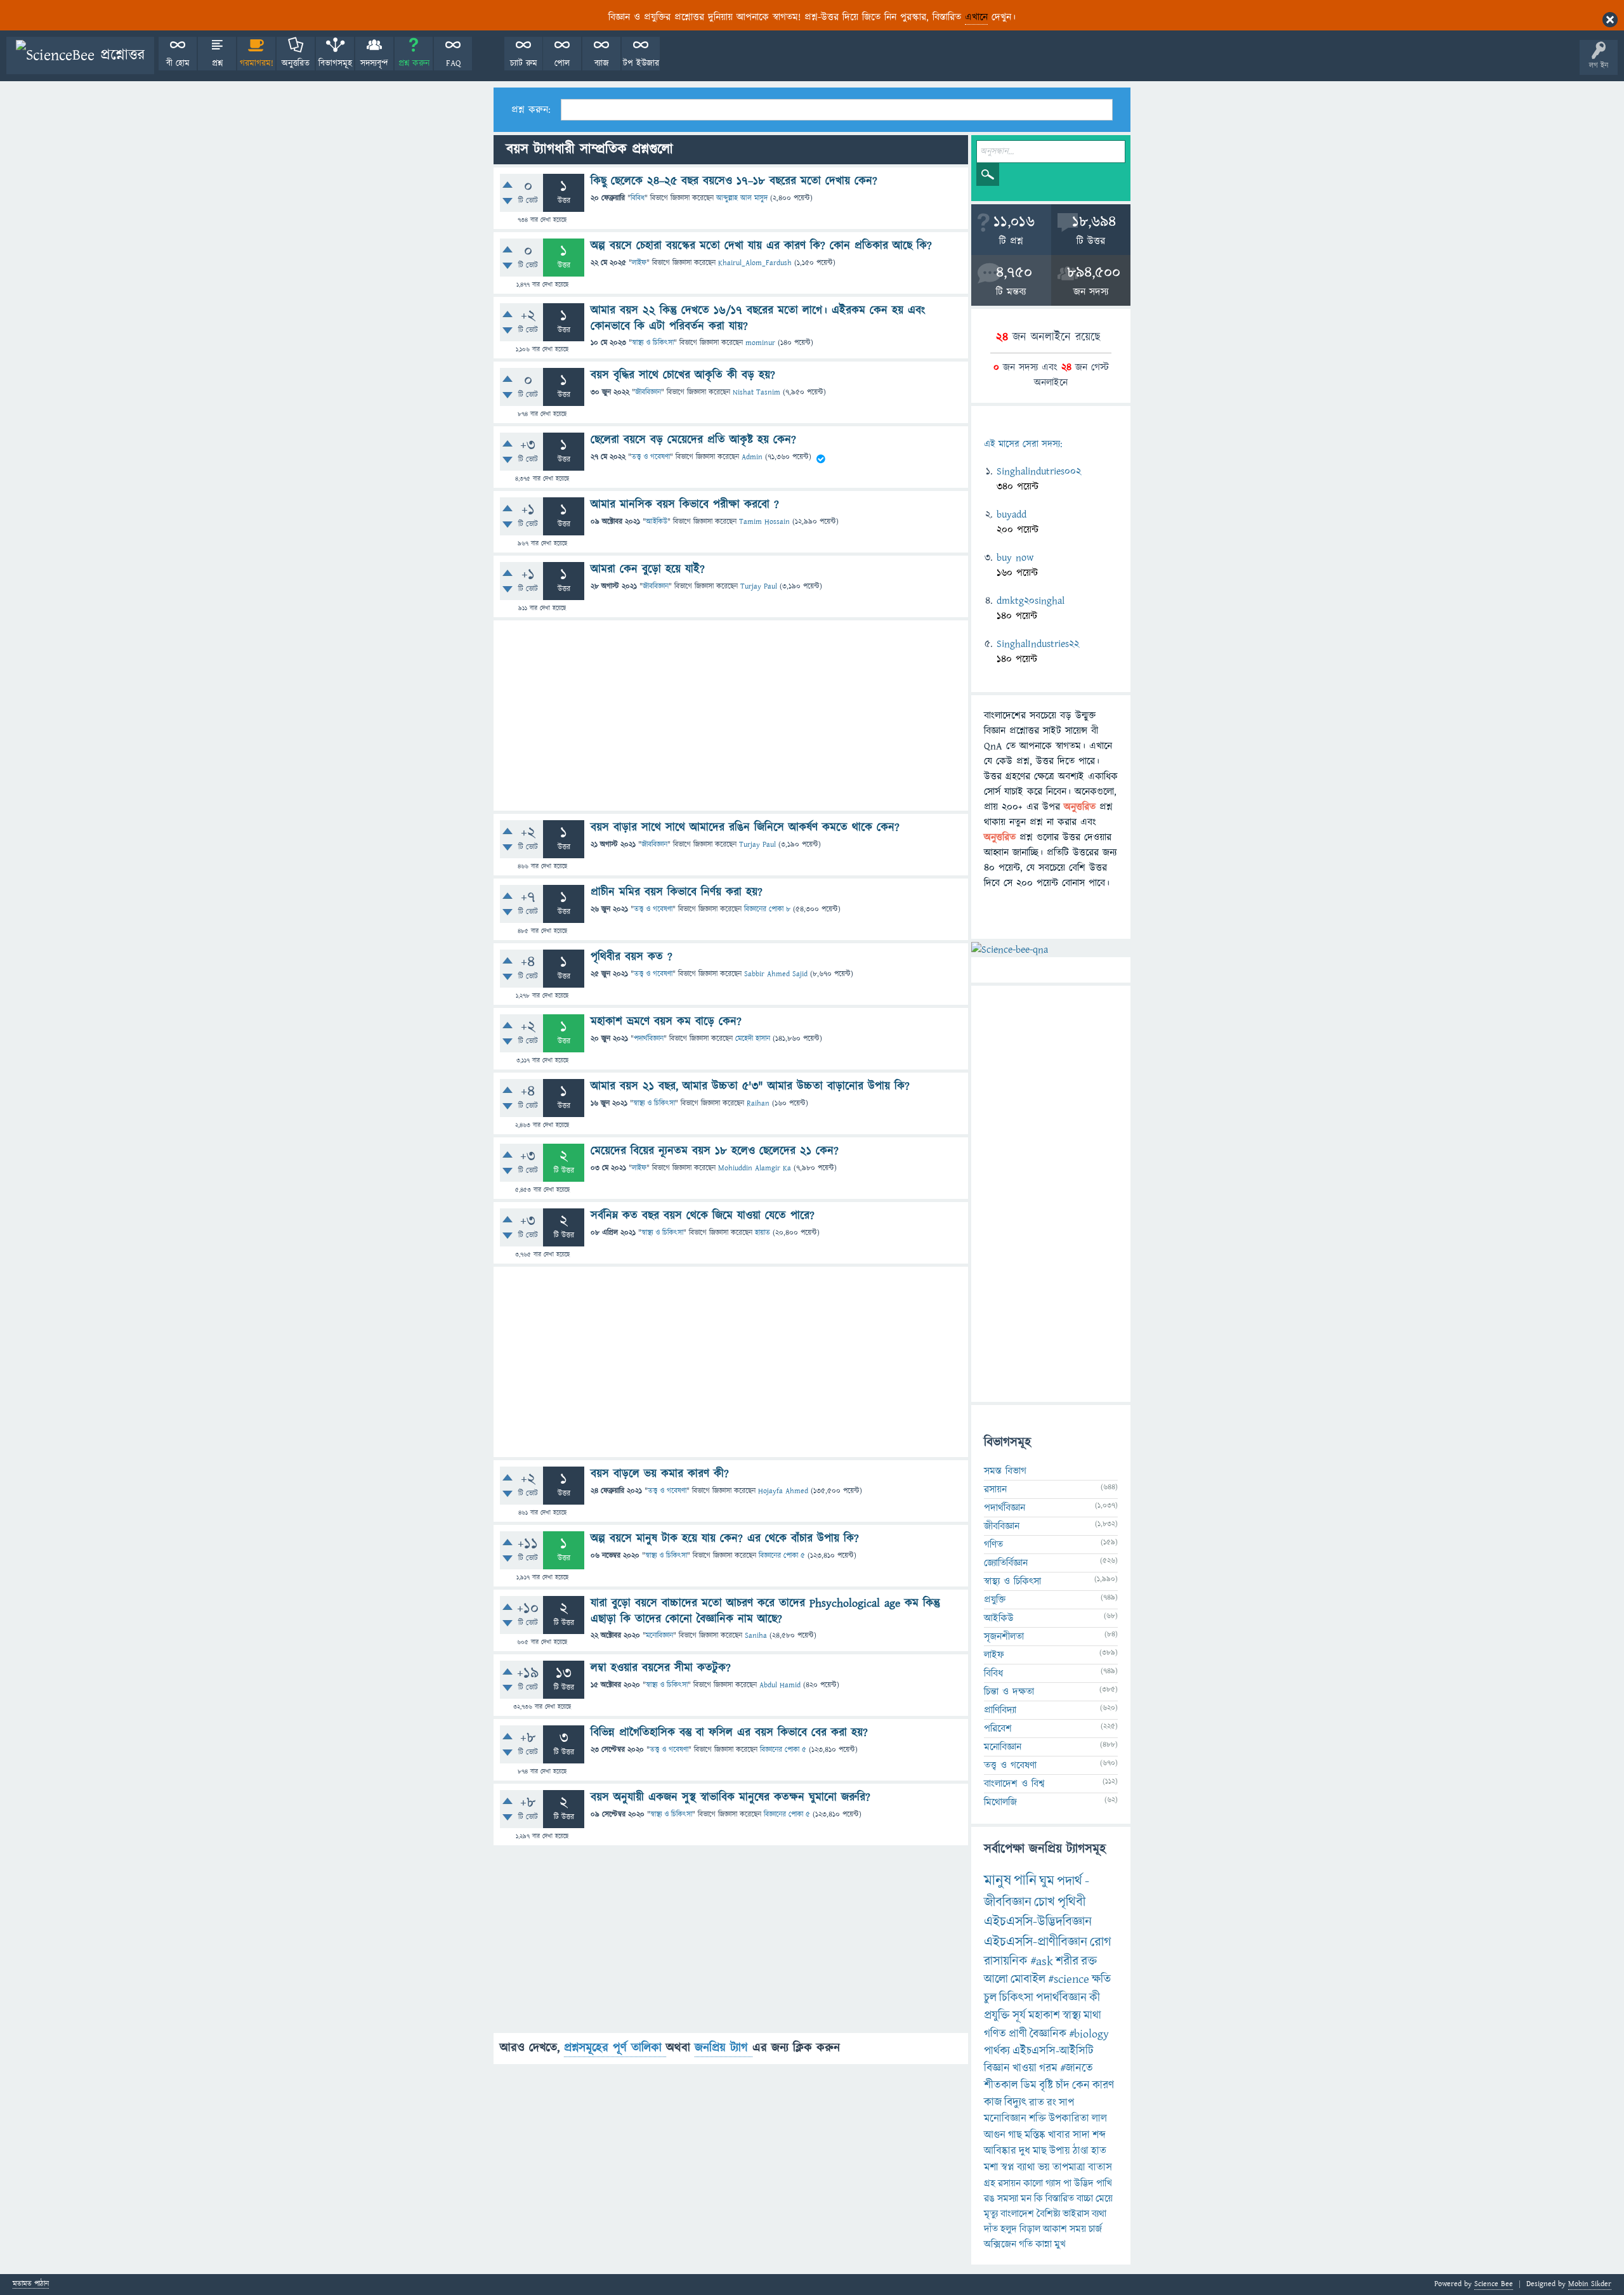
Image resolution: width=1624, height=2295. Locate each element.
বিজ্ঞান (997, 2068)
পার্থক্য (997, 2051)
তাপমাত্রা (1069, 2167)
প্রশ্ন (217, 63)
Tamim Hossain (764, 522)
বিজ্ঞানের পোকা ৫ (782, 1556)
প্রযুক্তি (995, 1600)
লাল (1099, 2119)
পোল (562, 63)
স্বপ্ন (1008, 2167)
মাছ (1040, 2151)
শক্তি (1038, 2119)
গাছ (1015, 2135)
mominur (760, 343)
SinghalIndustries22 (1038, 644)
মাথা (1092, 2016)
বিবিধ (638, 198)
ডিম (1029, 2085)
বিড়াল (1030, 2229)
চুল (990, 1998)
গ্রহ (990, 2183)
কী (1095, 1998)
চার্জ (1095, 2229)
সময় (1078, 2229)
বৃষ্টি (1046, 2085)
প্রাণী (1018, 2034)
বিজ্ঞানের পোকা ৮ (767, 909)
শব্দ (1099, 2135)
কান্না (1044, 2244)
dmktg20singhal (1031, 601)
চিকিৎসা (1016, 1998)
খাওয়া (1025, 2068)
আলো (996, 1979)
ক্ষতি (1101, 1979)
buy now (1015, 558)
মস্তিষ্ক (1035, 2135)
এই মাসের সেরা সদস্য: (1023, 444)
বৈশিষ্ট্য (1048, 2214)
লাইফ (639, 263)
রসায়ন (995, 1489)
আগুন (995, 2135)
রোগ (1101, 1942)
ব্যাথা (1026, 2167)
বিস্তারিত (1060, 2199)
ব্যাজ (602, 63)
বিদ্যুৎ (1015, 2102)
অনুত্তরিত (296, 63)
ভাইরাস (1076, 2214)
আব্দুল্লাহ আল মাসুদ (742, 198)
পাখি (1104, 2183)
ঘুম (1047, 1881)
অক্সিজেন (1000, 2244)
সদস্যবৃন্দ (374, 63)
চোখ (1044, 1902)
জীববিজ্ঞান (648, 392)
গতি (1026, 2244)
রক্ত (1089, 1961)
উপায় (1060, 2151)
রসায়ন (1009, 2183)
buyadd (1012, 514)
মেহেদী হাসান (753, 1039)
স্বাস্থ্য (1072, 2016)
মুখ (1060, 2244)
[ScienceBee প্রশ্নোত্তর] (80, 56)
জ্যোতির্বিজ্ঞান (1006, 1563)
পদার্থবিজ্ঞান (649, 1039)
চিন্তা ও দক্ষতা (1009, 1692)
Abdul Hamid (780, 1685)
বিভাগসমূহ (335, 63)
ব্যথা (1099, 2214)
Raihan (758, 1103)
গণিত (993, 1545)
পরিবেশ (998, 1729)
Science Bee (1494, 2284)
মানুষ (998, 1881)
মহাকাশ (1044, 2016)
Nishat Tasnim (756, 392)
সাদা (1081, 2135)
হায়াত (763, 1233)
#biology (1089, 2034)
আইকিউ (657, 522)
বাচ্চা (1085, 2199)
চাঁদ (1063, 2085)
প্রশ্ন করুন (414, 63)
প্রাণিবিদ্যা (1000, 1710)
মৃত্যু (991, 2214)
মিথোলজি (1000, 1802)
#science (1069, 1979)
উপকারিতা (1069, 2119)
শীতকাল (1001, 2085)
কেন (1081, 2085)
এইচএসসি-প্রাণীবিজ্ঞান (1036, 1942)
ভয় (1044, 2167)
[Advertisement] (731, 716)
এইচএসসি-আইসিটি (1053, 2051)
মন (1026, 2199)
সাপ (1066, 2103)
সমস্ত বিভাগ (1005, 1471)
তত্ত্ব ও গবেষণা (651, 457)
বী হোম (178, 63)
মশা (991, 2167)
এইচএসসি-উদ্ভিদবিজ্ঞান (1038, 1922)
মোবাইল (1028, 1979)
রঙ (989, 2199)
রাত (1037, 2103)
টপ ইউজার (641, 63)
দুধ (1025, 2151)
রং (1051, 2103)
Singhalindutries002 (1039, 471)
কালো (1033, 2183)
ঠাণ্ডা (1081, 2151)
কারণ (1103, 2085)
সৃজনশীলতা (1004, 1637)
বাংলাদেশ (1017, 2214)
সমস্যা (1008, 2199)
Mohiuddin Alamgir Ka (755, 1168)
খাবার (1059, 2135)
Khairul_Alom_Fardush (755, 263)
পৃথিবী (1071, 1902)
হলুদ (1009, 2229)
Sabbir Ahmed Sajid (776, 974)
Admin (752, 457)
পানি (1025, 1881)
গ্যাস (1053, 2183)
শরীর (1067, 1961)
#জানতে (1077, 2068)
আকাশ (1055, 2229)
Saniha (756, 1636)
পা (1067, 2183)
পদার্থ (1070, 1881)
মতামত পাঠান (31, 2285)
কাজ (993, 2102)
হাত (1099, 2151)
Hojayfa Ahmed (783, 1491)
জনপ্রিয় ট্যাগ (724, 2048)
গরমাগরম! (257, 63)
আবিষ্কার (1000, 2151)
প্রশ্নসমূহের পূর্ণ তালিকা (615, 2048)
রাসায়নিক (1006, 1961)
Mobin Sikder (1590, 2284)
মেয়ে (1104, 2199)
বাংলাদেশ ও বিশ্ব (1014, 1784)
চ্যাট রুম (524, 63)
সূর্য (1019, 2016)
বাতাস (1100, 2167)
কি (1038, 2199)
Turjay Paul (759, 586)
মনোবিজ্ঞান (659, 1636)
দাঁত (991, 2229)
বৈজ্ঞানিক (1048, 2034)
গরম (1048, 2068)
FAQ (453, 63)
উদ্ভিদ (1084, 2183)
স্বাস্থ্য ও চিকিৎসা (653, 343)
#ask (1042, 1961)
